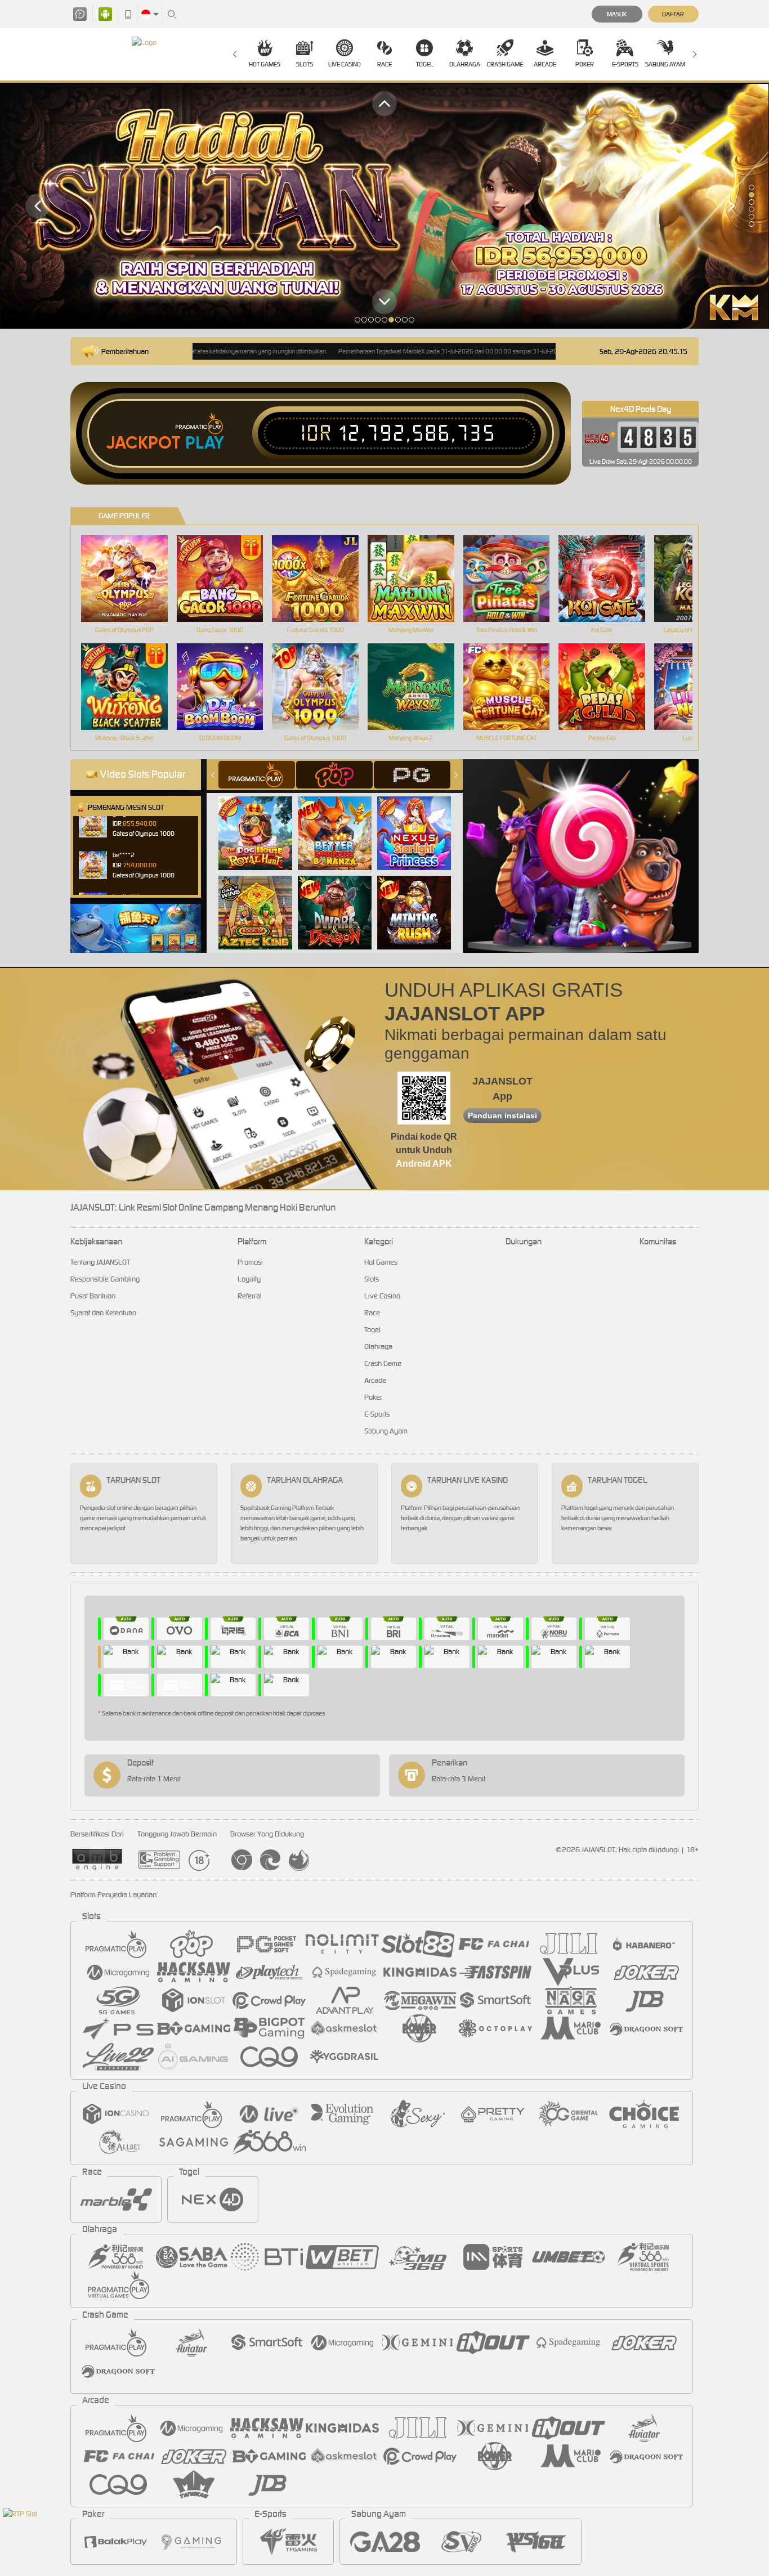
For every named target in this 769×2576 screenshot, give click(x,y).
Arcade (545, 64)
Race (384, 64)
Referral (250, 1296)
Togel (425, 64)
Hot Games (265, 64)
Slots (305, 64)
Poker (585, 64)
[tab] (257, 775)
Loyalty (249, 1279)
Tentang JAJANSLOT (100, 1262)
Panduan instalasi (502, 1115)
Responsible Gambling (105, 1279)
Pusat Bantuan (93, 1296)
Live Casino (345, 64)
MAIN (131, 579)
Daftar (673, 14)
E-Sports (625, 64)
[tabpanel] (384, 206)
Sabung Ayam (665, 64)
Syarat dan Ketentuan (103, 1313)
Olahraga (465, 64)
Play (205, 443)
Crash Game (505, 64)
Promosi (250, 1262)
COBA (262, 821)
